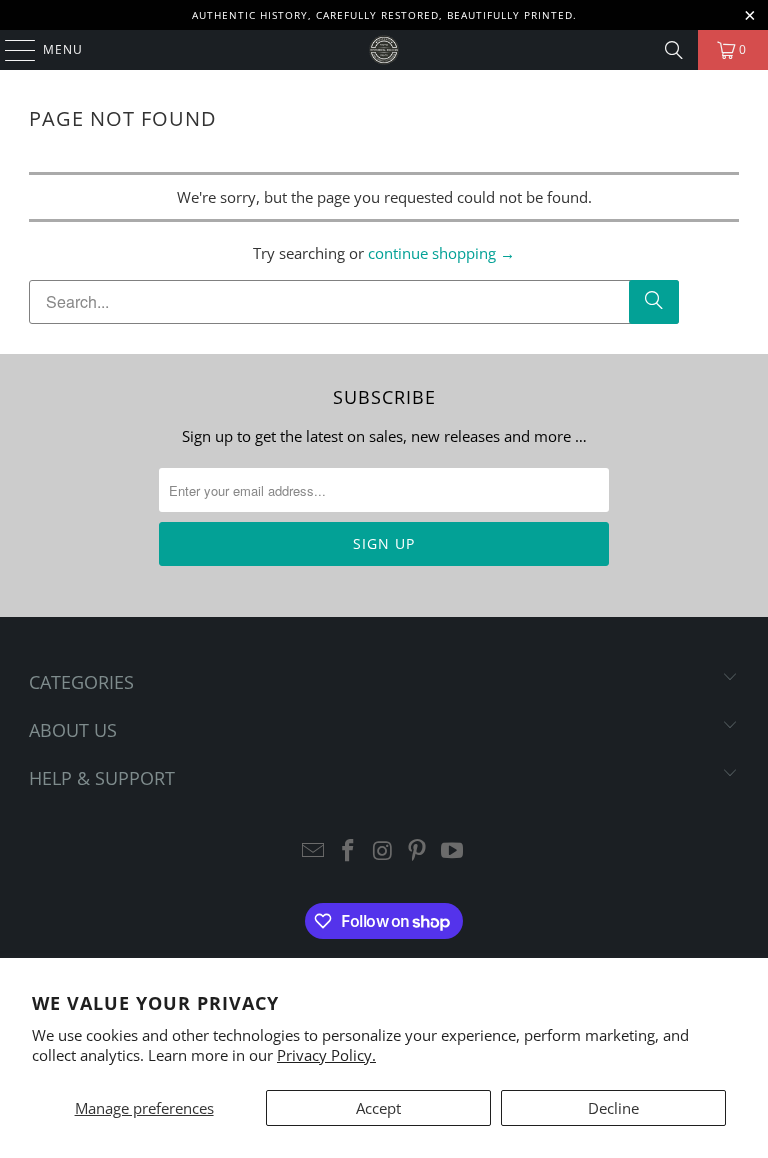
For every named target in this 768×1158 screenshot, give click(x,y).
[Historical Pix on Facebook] (348, 851)
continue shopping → (441, 253)
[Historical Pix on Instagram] (383, 851)
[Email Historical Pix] (314, 851)
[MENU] (10, 50)
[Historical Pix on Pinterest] (418, 851)
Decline (613, 1108)
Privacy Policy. (326, 1055)
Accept (378, 1108)
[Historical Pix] (384, 50)
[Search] (674, 50)
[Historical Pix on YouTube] (453, 851)
